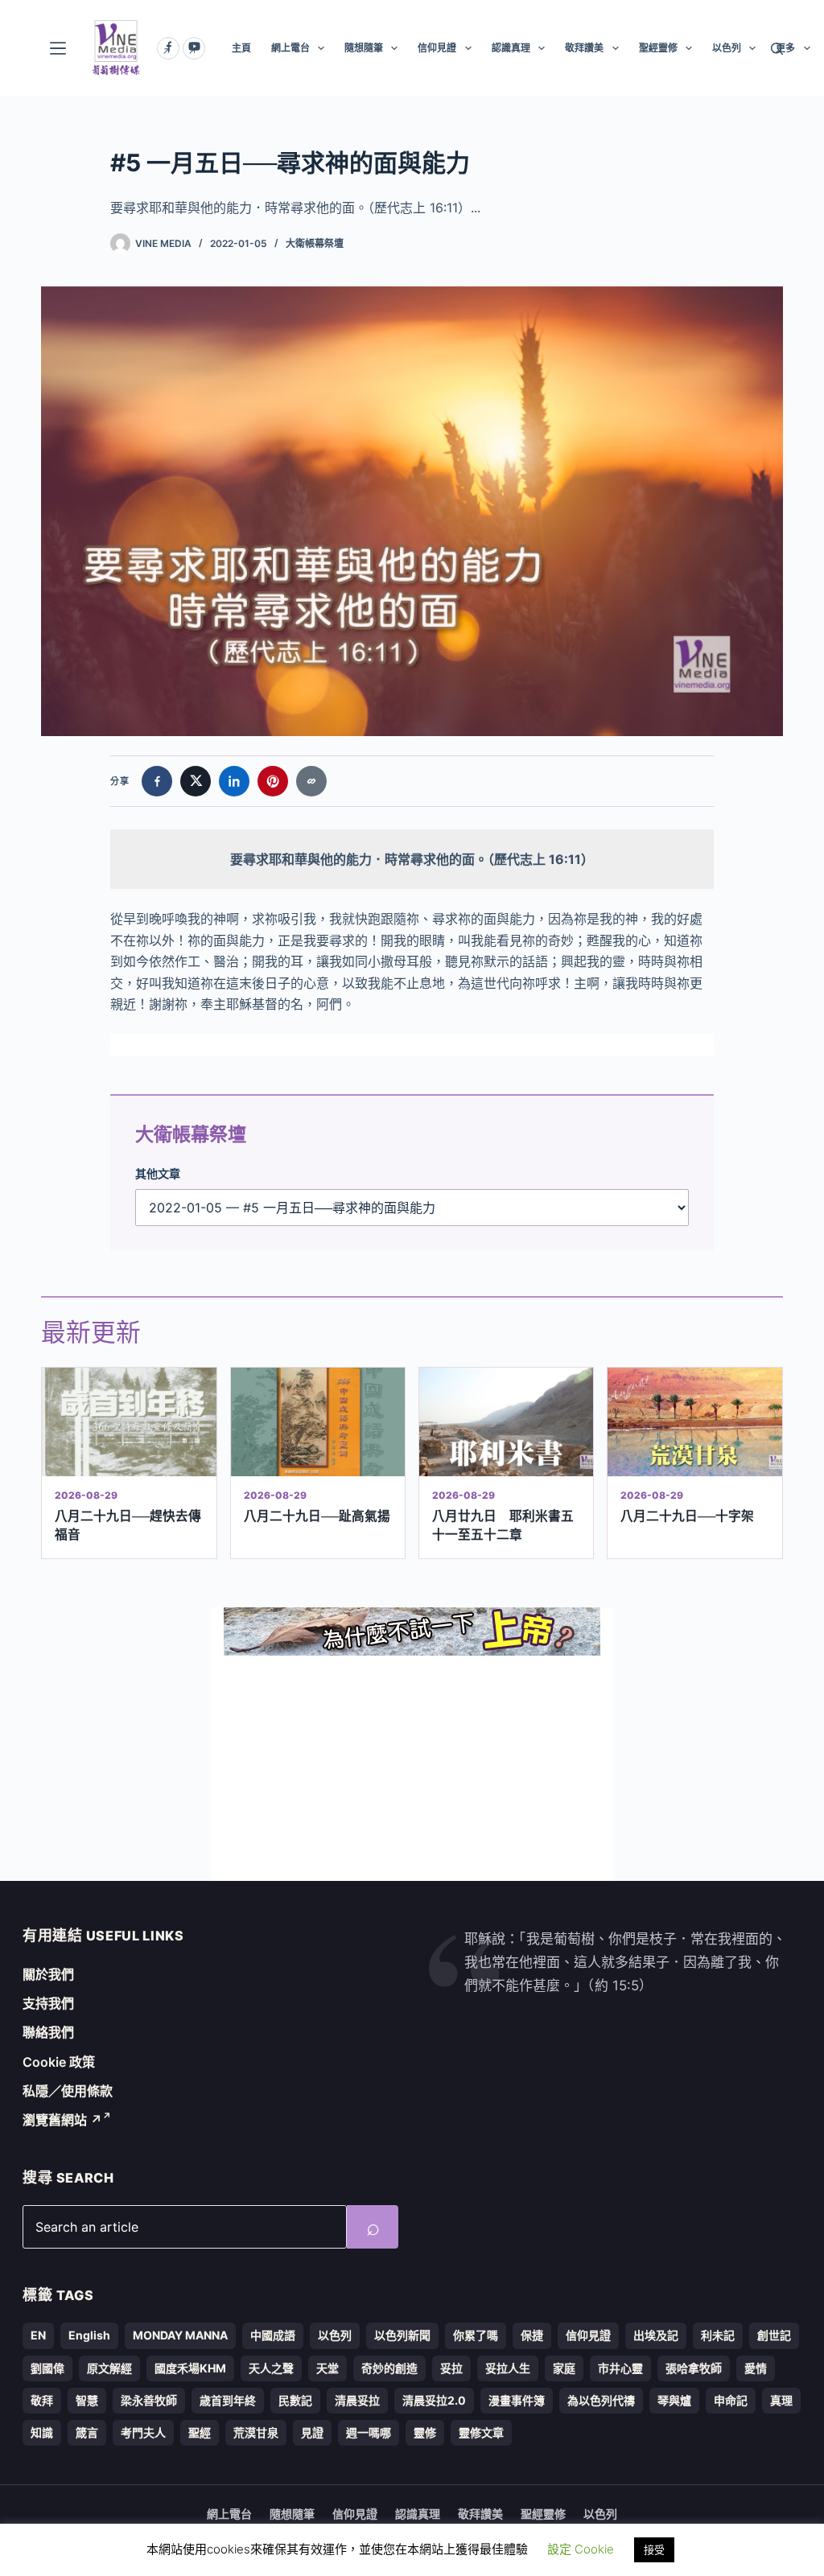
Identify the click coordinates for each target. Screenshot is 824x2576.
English (89, 2335)
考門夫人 (143, 2432)
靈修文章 (481, 2432)
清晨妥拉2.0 (434, 2400)
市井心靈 (620, 2368)
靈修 (425, 2432)
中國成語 (273, 2335)
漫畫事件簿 (517, 2400)
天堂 (328, 2368)
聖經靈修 (658, 48)
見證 (312, 2432)
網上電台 (290, 48)
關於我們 (48, 1974)
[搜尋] (777, 49)
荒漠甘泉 (256, 2432)
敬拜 (42, 2400)
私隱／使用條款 (68, 2091)
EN (38, 2335)
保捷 (532, 2335)
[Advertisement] (412, 1768)
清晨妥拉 (357, 2400)
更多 (785, 48)
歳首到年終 (228, 2400)
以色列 (727, 48)
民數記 (295, 2400)
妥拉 (451, 2368)
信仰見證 (437, 48)
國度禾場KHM (190, 2368)
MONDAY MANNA (180, 2335)
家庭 (564, 2368)
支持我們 (48, 2003)
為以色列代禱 (601, 2400)
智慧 (87, 2400)
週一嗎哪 (369, 2432)
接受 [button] (654, 2549)
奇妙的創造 (389, 2368)
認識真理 (511, 48)
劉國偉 (47, 2368)
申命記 (731, 2400)
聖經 (200, 2432)
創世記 (774, 2335)
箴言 (87, 2432)
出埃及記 (656, 2335)
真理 (781, 2400)
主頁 (241, 48)
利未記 (718, 2335)
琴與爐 (674, 2400)
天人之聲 (271, 2368)
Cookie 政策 (59, 2062)
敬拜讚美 (584, 48)
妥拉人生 (508, 2368)
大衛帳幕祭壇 (315, 243)
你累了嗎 (476, 2335)
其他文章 (158, 1173)
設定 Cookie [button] (581, 2549)
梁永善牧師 (149, 2400)
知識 (42, 2432)
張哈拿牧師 (694, 2368)
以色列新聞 (402, 2335)
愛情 (756, 2368)
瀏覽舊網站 (62, 2120)
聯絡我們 (48, 2032)
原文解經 (109, 2368)
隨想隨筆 (364, 48)
